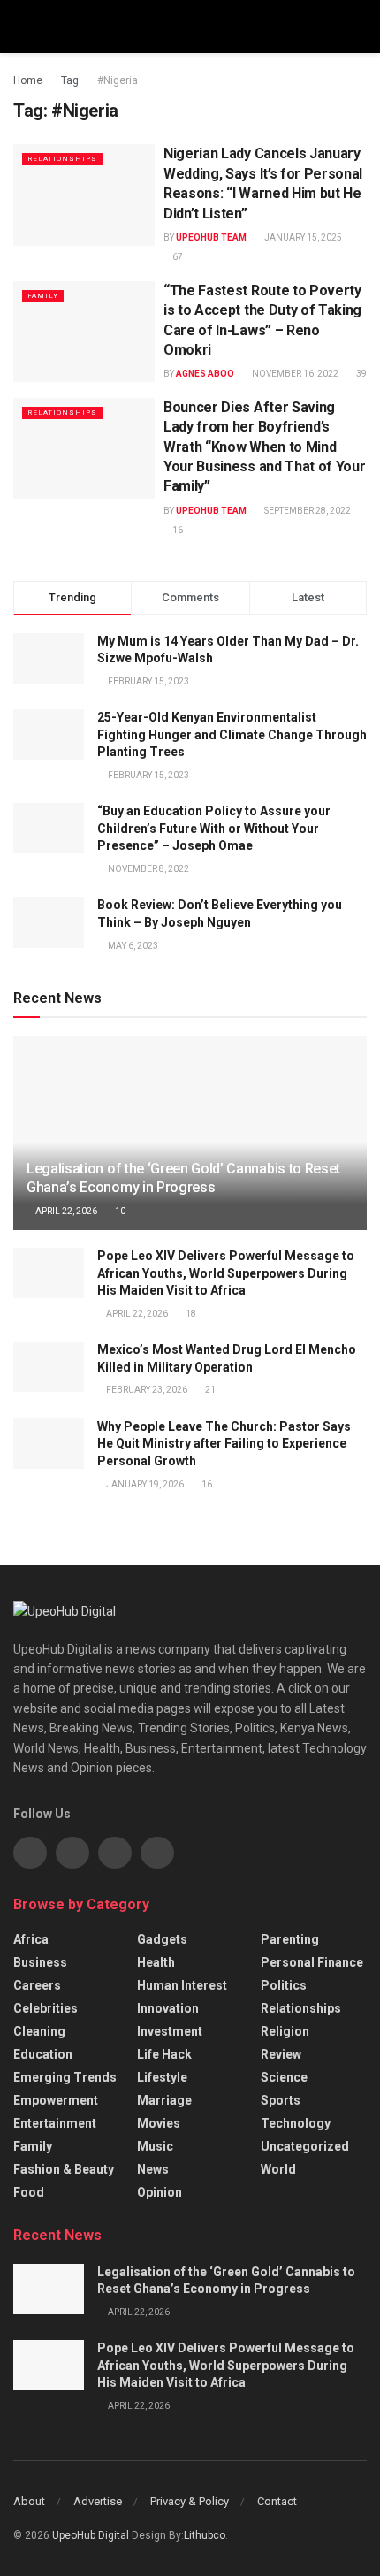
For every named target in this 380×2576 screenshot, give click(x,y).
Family (43, 296)
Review (281, 2054)
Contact (277, 2501)
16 (177, 530)
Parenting (290, 1939)
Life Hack (164, 2054)
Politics (284, 1985)
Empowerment (56, 2100)
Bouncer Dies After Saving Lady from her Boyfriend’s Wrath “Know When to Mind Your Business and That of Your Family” (264, 447)
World (278, 2169)
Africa (31, 1939)
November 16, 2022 (294, 374)
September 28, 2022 (307, 511)
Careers (37, 1985)
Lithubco (205, 2535)
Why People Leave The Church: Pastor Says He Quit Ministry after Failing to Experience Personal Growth (224, 1444)
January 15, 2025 (302, 237)
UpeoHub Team (211, 237)
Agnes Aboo (205, 374)
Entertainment (55, 2123)
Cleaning (39, 2031)
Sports (281, 2100)
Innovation (168, 2008)
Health (156, 1962)
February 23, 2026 (146, 1390)
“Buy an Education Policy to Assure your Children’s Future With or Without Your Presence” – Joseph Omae (214, 828)
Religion (285, 2031)
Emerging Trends (65, 2077)
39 (361, 374)
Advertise (98, 2501)
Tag (70, 80)
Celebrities (46, 2008)
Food (29, 2192)
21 (209, 1390)
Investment (170, 2031)
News (153, 2169)
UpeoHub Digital (92, 2535)
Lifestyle (162, 2077)
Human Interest (182, 1985)
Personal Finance (312, 1962)
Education (43, 2054)
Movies (159, 2123)
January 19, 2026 (144, 1484)
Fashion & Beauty (64, 2169)
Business (40, 1962)
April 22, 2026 (65, 1211)
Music (155, 2146)
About (29, 2501)
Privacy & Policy (190, 2501)
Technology (296, 2123)
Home (28, 80)
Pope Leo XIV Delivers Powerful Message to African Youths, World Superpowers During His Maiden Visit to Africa (226, 1273)
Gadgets (162, 1939)
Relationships (62, 159)
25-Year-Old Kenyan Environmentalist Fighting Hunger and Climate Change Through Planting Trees (232, 734)
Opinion (160, 2192)
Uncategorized (305, 2146)
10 (119, 1211)
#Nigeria (118, 80)
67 (177, 257)
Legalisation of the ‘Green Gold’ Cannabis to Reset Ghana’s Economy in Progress (183, 1178)
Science (284, 2077)
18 (190, 1314)
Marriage (164, 2100)
